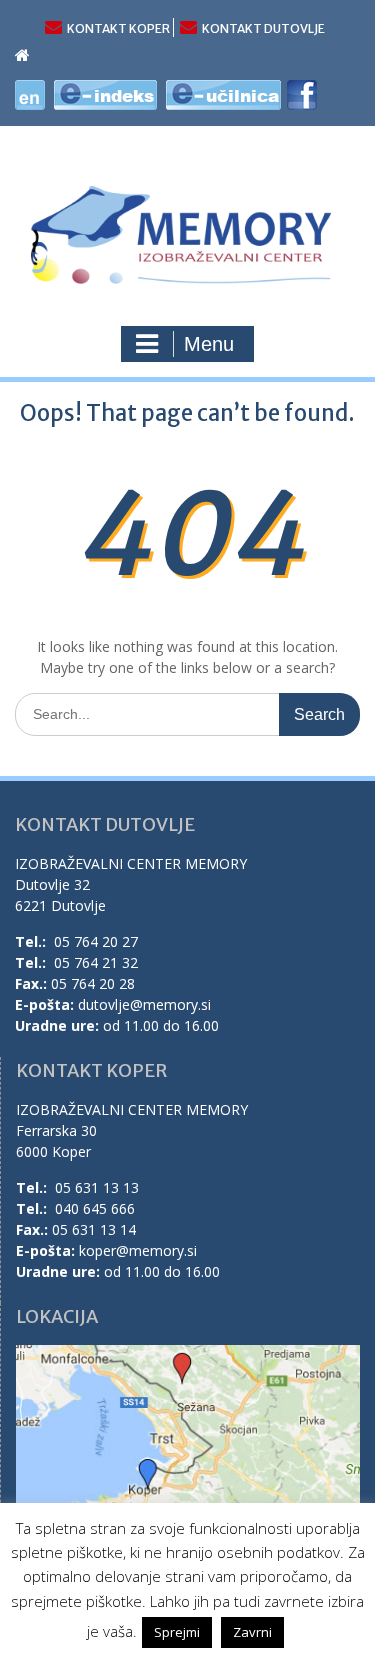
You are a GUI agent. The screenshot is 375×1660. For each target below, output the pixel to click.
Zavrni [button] (252, 1632)
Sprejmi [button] (177, 1632)
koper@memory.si (138, 1250)
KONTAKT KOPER (118, 28)
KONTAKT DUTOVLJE (263, 28)
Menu (209, 344)
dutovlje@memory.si (144, 1004)
